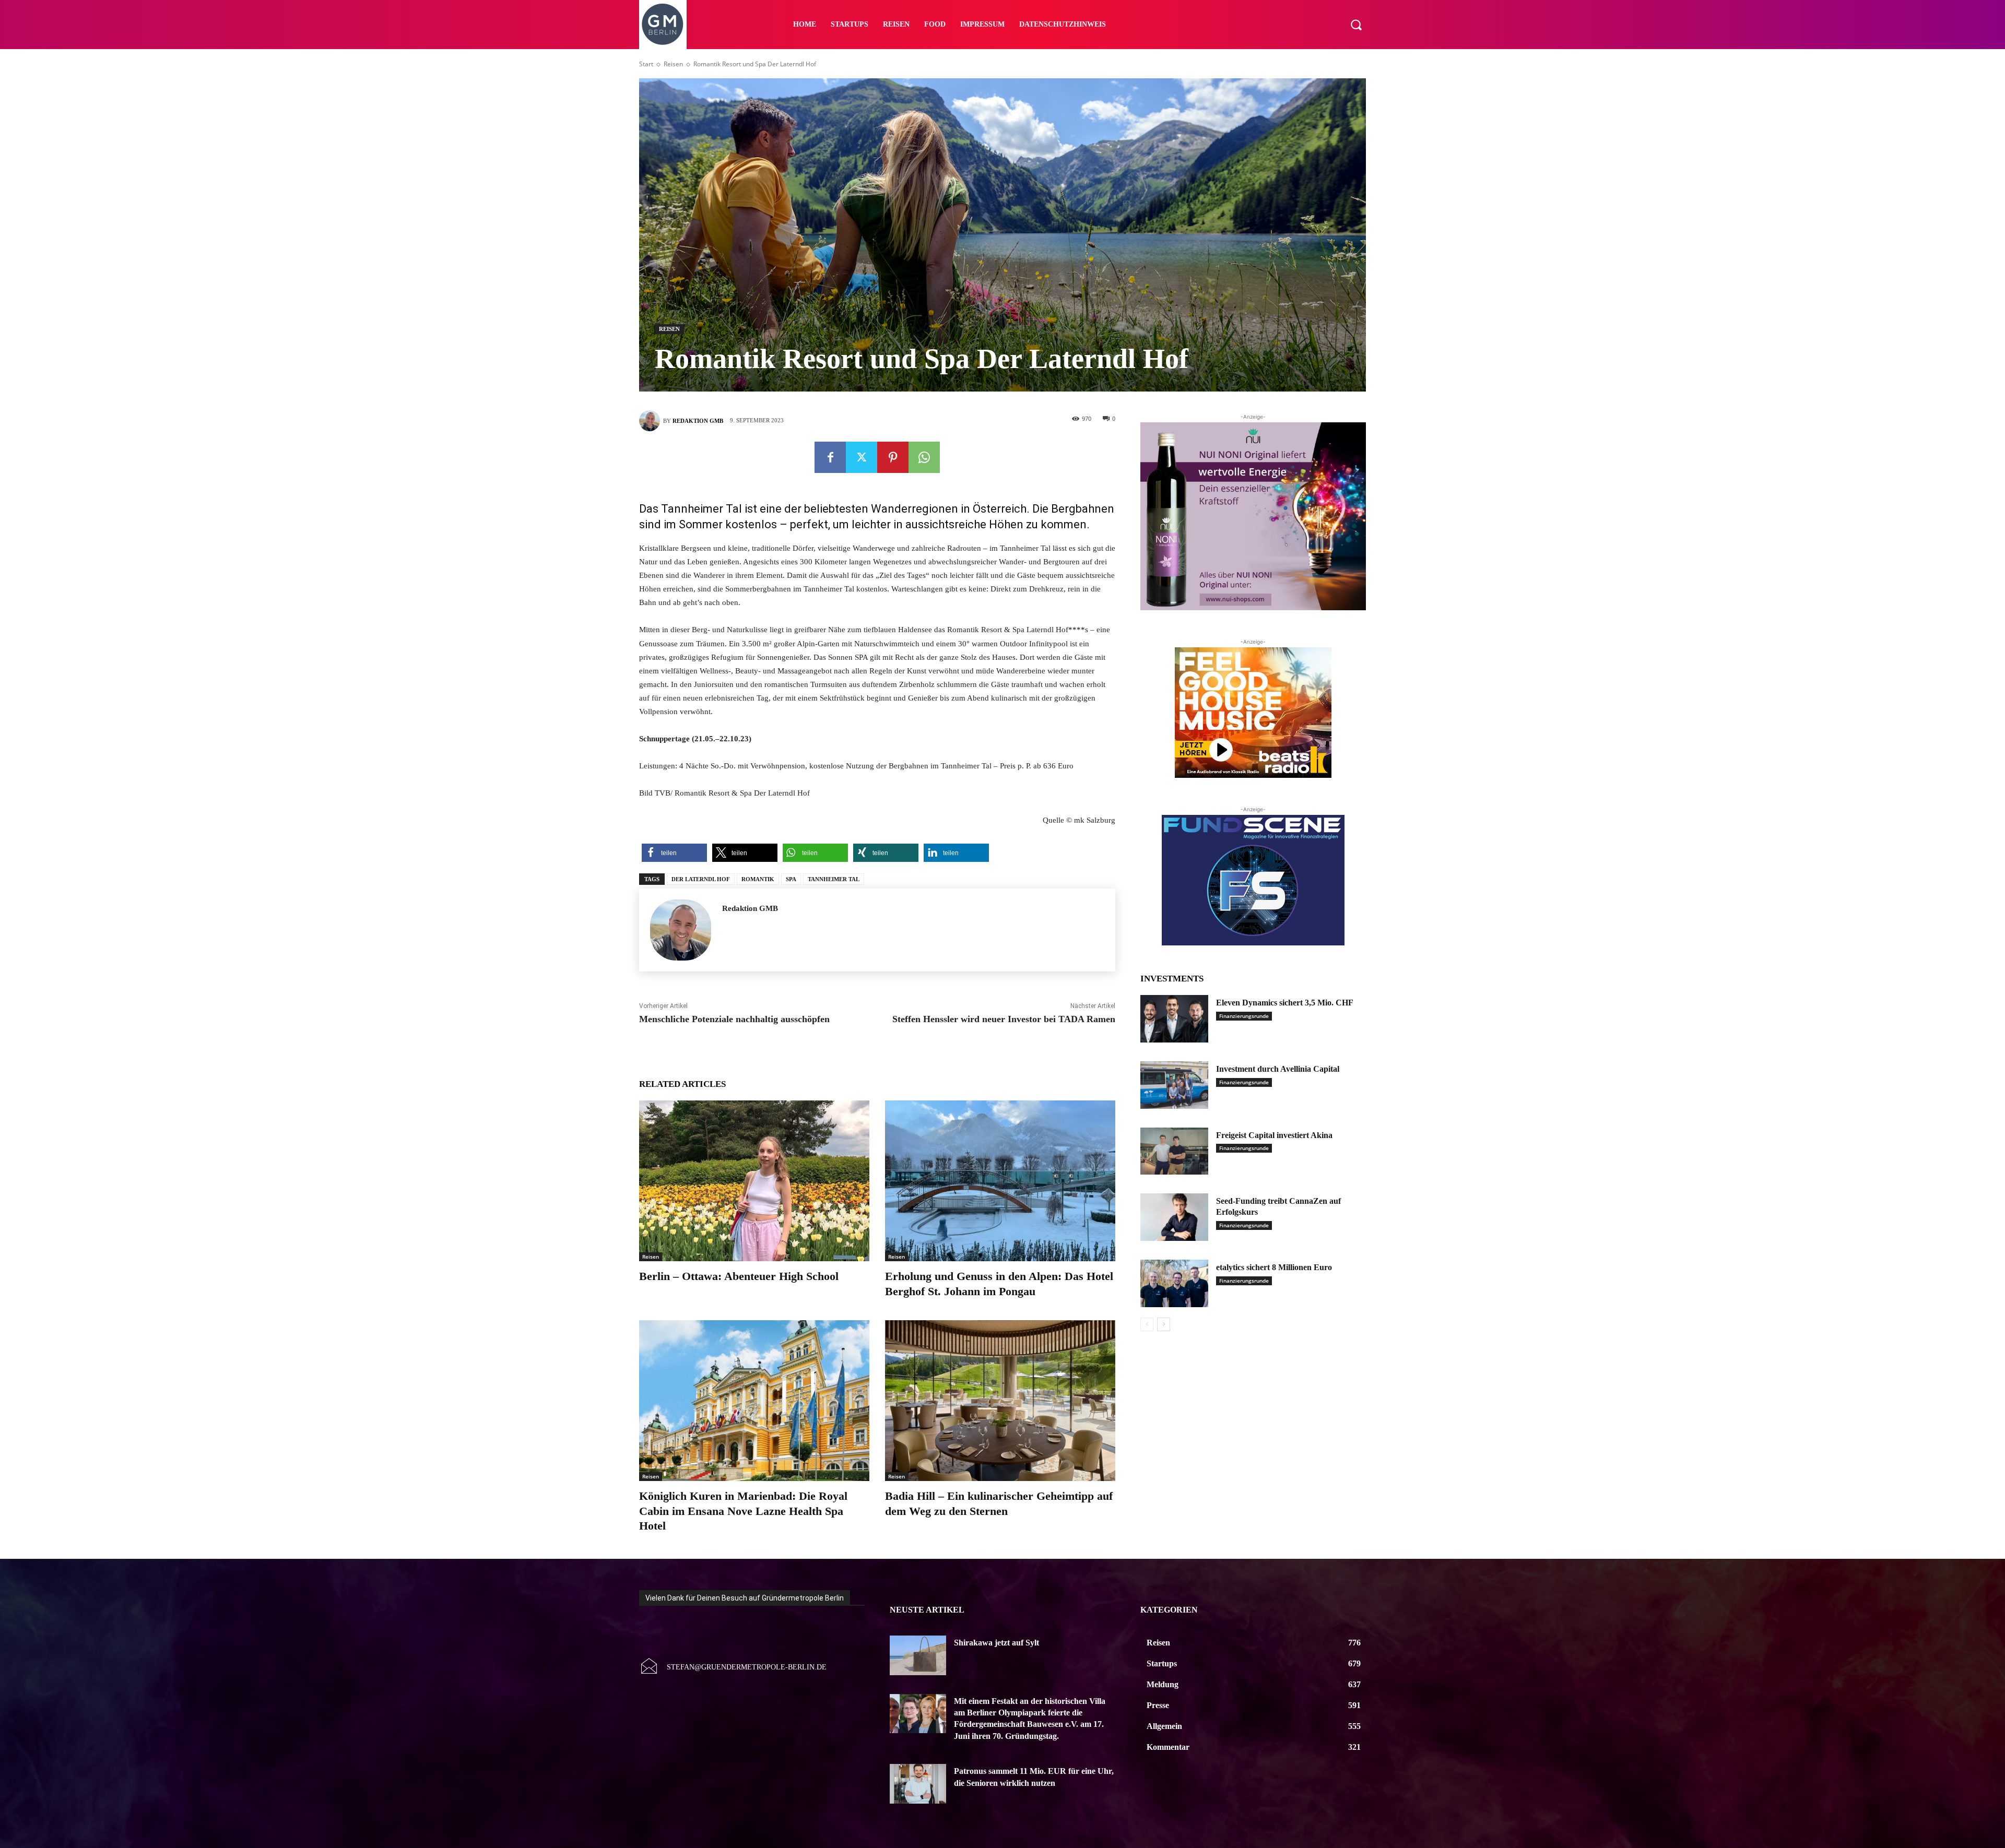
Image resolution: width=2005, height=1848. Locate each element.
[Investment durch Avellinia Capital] (1174, 1085)
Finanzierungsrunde (1244, 1016)
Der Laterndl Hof (701, 879)
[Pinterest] (893, 457)
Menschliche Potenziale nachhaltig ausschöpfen (734, 1019)
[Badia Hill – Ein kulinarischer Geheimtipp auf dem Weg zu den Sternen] (1000, 1401)
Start (646, 64)
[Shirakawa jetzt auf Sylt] (918, 1655)
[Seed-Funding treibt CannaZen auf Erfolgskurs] (1174, 1217)
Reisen (673, 64)
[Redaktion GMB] (651, 421)
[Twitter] (862, 457)
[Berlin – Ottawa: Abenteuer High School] (754, 1181)
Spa (791, 879)
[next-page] (1164, 1324)
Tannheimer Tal (834, 879)
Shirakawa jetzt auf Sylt (996, 1643)
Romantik (758, 879)
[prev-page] (1147, 1324)
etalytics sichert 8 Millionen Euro (1274, 1267)
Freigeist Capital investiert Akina (1274, 1135)
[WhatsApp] (924, 457)
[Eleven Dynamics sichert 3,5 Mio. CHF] (1174, 1019)
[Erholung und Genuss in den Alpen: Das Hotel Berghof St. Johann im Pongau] (1000, 1181)
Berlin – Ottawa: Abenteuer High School (739, 1276)
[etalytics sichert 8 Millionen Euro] (1174, 1283)
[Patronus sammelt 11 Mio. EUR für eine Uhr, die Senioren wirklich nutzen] (918, 1784)
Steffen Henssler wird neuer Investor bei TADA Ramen (1004, 1019)
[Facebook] (830, 457)
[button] (1356, 25)
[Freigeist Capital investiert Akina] (1174, 1151)
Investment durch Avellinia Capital (1278, 1069)
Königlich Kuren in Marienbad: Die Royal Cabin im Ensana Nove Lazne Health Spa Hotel (743, 1511)
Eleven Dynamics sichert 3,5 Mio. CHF (1285, 1003)
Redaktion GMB (698, 421)
